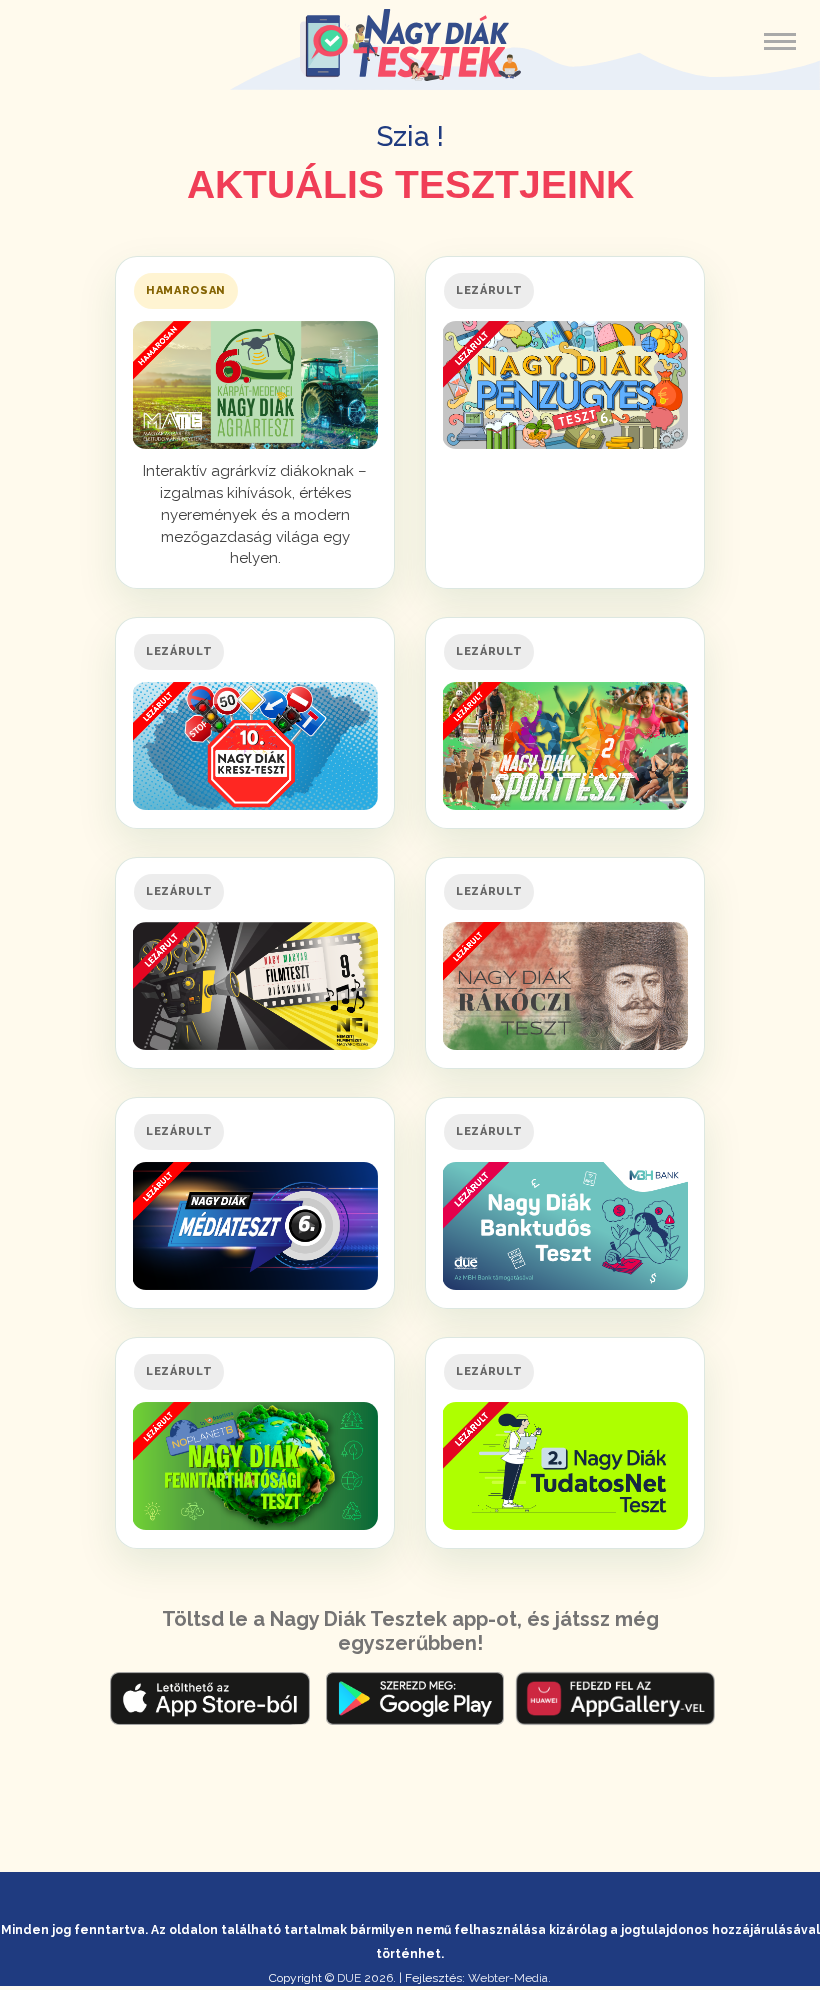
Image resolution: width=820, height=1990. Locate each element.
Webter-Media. (509, 1978)
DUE (349, 1978)
